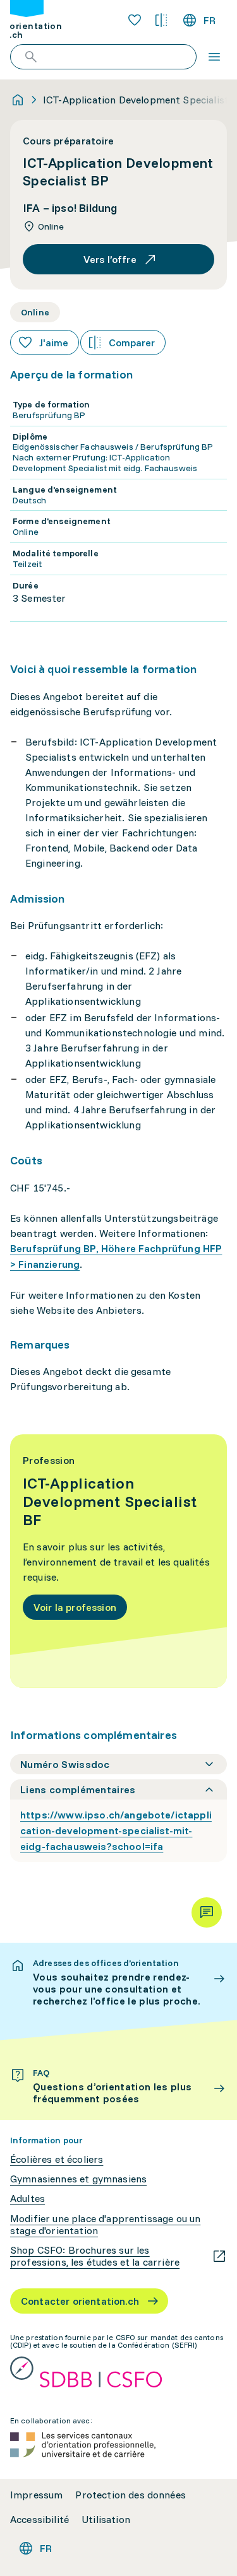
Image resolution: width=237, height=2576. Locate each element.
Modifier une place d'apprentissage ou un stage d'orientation (105, 2225)
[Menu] (214, 57)
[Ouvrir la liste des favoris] (135, 20)
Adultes (27, 2198)
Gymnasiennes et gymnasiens (78, 2179)
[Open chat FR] (207, 1912)
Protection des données (131, 2495)
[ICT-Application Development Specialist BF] (118, 1561)
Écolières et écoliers (57, 2159)
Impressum (36, 2495)
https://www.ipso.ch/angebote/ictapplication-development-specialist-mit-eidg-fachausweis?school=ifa (116, 1830)
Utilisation (106, 2520)
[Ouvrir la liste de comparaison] (161, 20)
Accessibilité (39, 2520)
